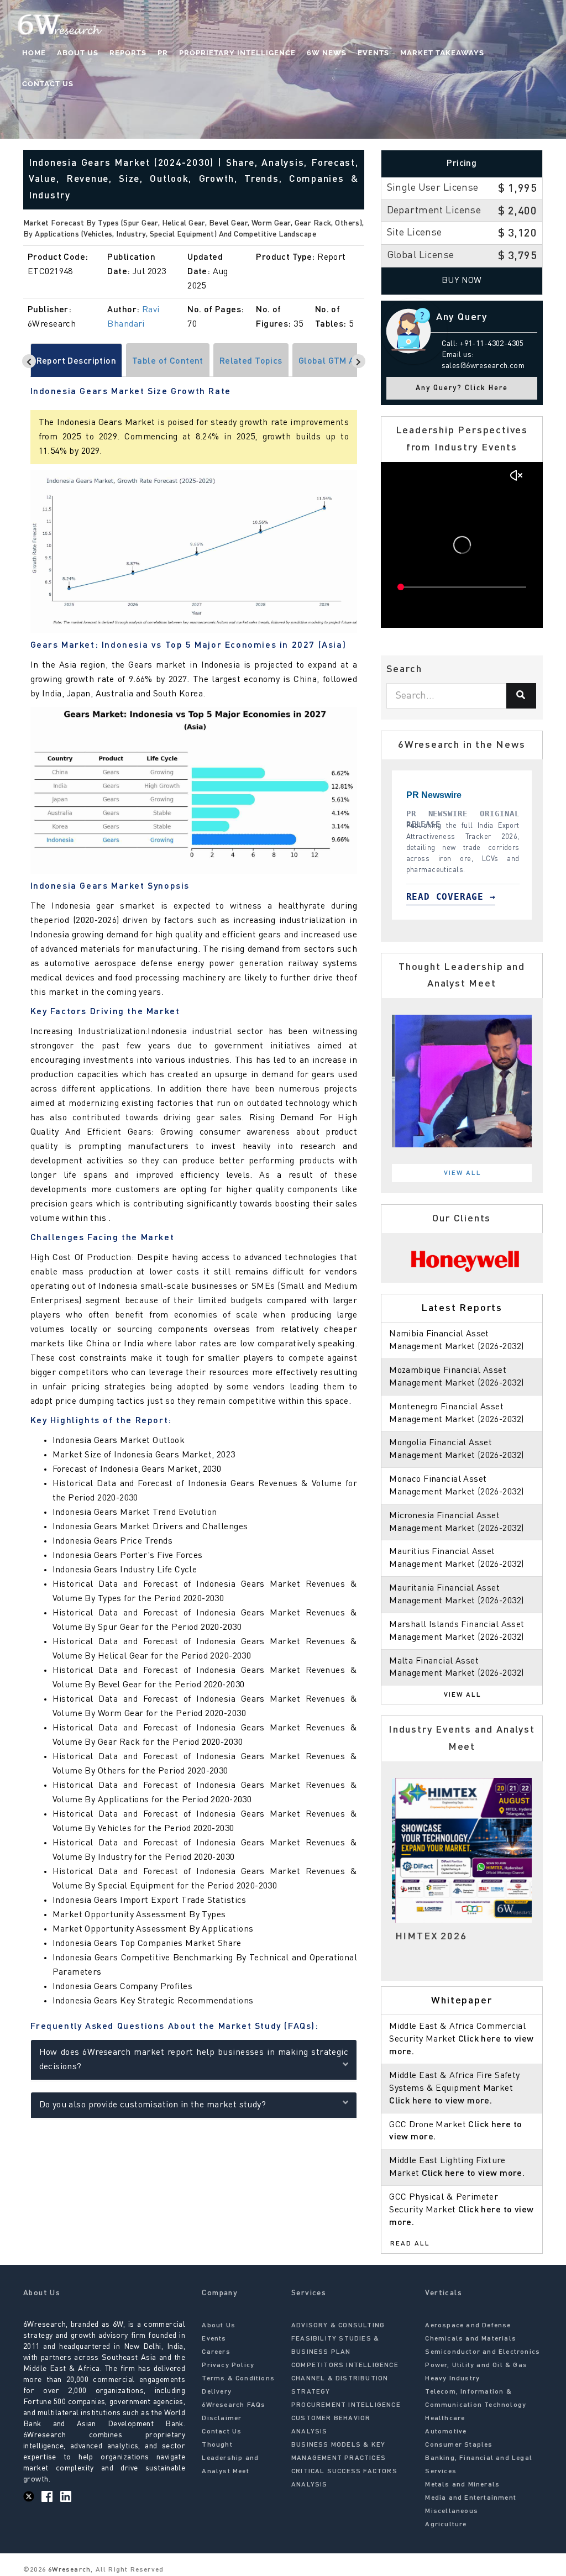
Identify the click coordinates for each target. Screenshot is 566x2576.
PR (163, 53)
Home (34, 53)
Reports (128, 53)
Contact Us (48, 84)
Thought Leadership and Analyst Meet (230, 2458)
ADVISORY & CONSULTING (338, 2326)
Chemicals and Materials (471, 2339)
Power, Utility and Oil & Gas (476, 2365)
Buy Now (462, 281)
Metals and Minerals (462, 2485)
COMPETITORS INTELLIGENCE (345, 2365)
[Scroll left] (29, 361)
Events (373, 53)
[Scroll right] (358, 361)
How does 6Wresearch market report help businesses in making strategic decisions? (194, 2060)
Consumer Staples (459, 2445)
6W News (327, 53)
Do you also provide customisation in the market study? (153, 2105)
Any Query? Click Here (462, 388)
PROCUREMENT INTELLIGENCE (346, 2405)
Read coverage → (518, 897)
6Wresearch (68, 2570)
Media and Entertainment (471, 2498)
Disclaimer (222, 2418)
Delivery (217, 2392)
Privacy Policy (228, 2365)
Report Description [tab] (77, 361)
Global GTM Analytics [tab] (343, 361)
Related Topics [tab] (251, 361)
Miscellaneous (452, 2511)
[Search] (521, 696)
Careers (216, 2352)
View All (463, 1173)
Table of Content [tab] (168, 361)
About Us (78, 53)
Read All (410, 2244)
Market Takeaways (442, 53)
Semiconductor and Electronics (483, 2352)
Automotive (446, 2432)
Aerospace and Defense (468, 2326)
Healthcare (445, 2418)
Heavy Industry (452, 2379)
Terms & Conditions (238, 2379)
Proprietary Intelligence (237, 53)
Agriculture (446, 2525)
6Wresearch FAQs (234, 2405)
